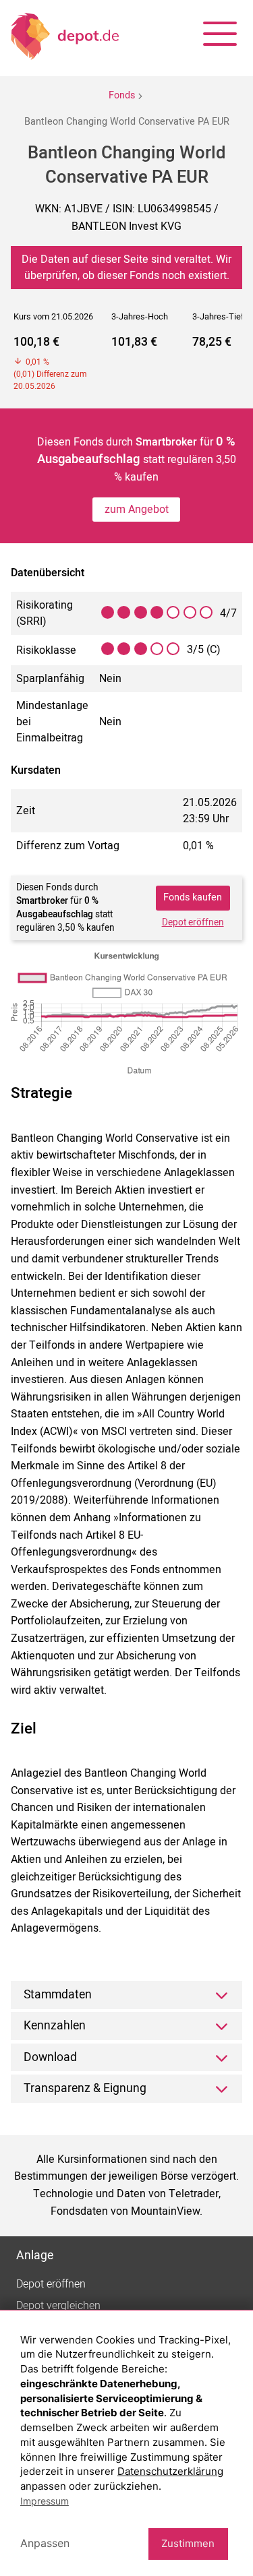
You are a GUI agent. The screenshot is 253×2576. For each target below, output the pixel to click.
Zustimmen (188, 2543)
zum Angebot (137, 510)
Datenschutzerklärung (170, 2471)
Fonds (122, 95)
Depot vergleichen (58, 2306)
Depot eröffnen (193, 923)
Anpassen (45, 2543)
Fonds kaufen (193, 897)
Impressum (45, 2501)
